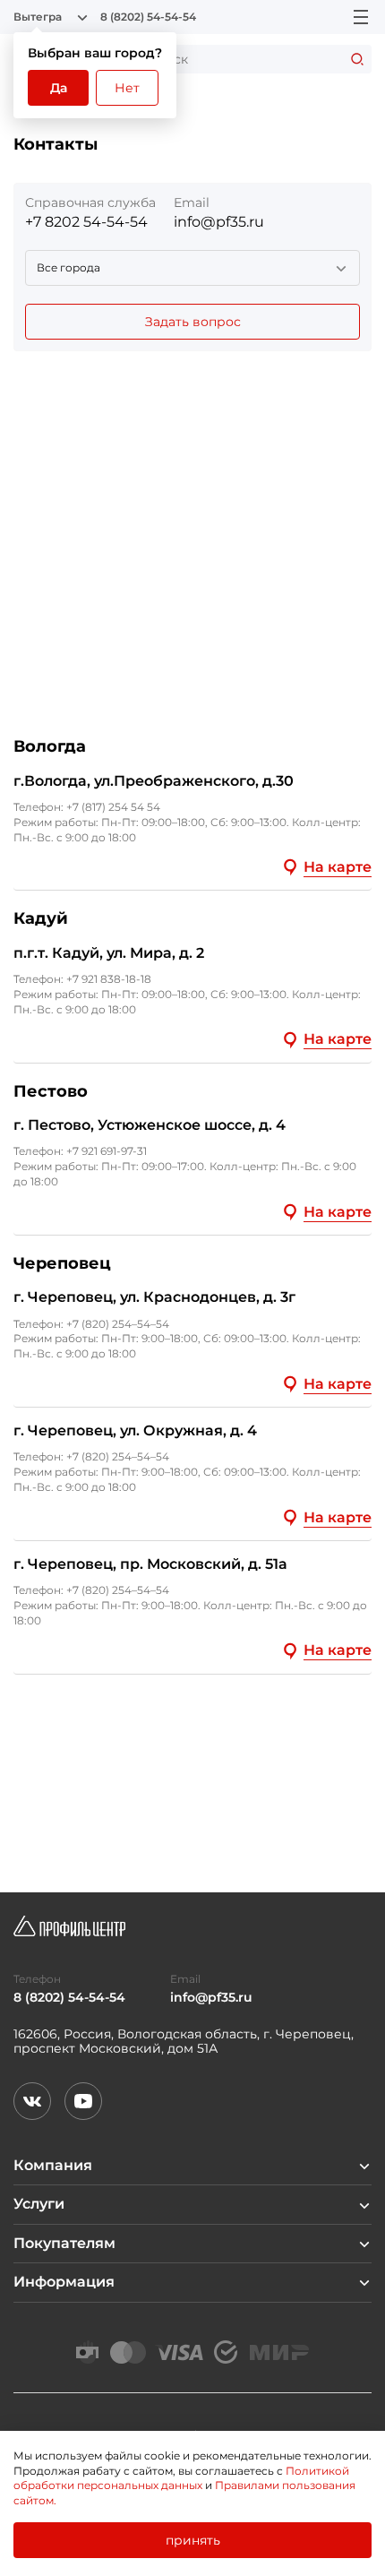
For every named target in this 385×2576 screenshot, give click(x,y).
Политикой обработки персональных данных (181, 2478)
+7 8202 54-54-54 (86, 222)
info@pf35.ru (219, 222)
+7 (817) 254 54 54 (113, 807)
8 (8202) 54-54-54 (148, 17)
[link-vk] (32, 2101)
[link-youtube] (83, 2101)
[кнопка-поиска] (357, 59)
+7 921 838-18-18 (109, 979)
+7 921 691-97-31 (107, 1151)
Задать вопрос (193, 322)
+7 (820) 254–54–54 (118, 1324)
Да (59, 88)
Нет (127, 88)
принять (193, 2540)
